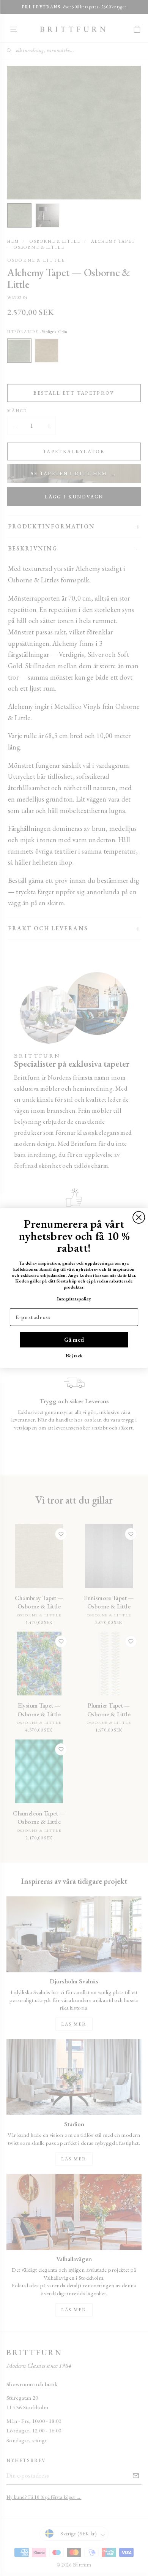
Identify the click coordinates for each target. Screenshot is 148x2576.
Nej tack (74, 1356)
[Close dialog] (139, 1217)
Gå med (74, 1339)
